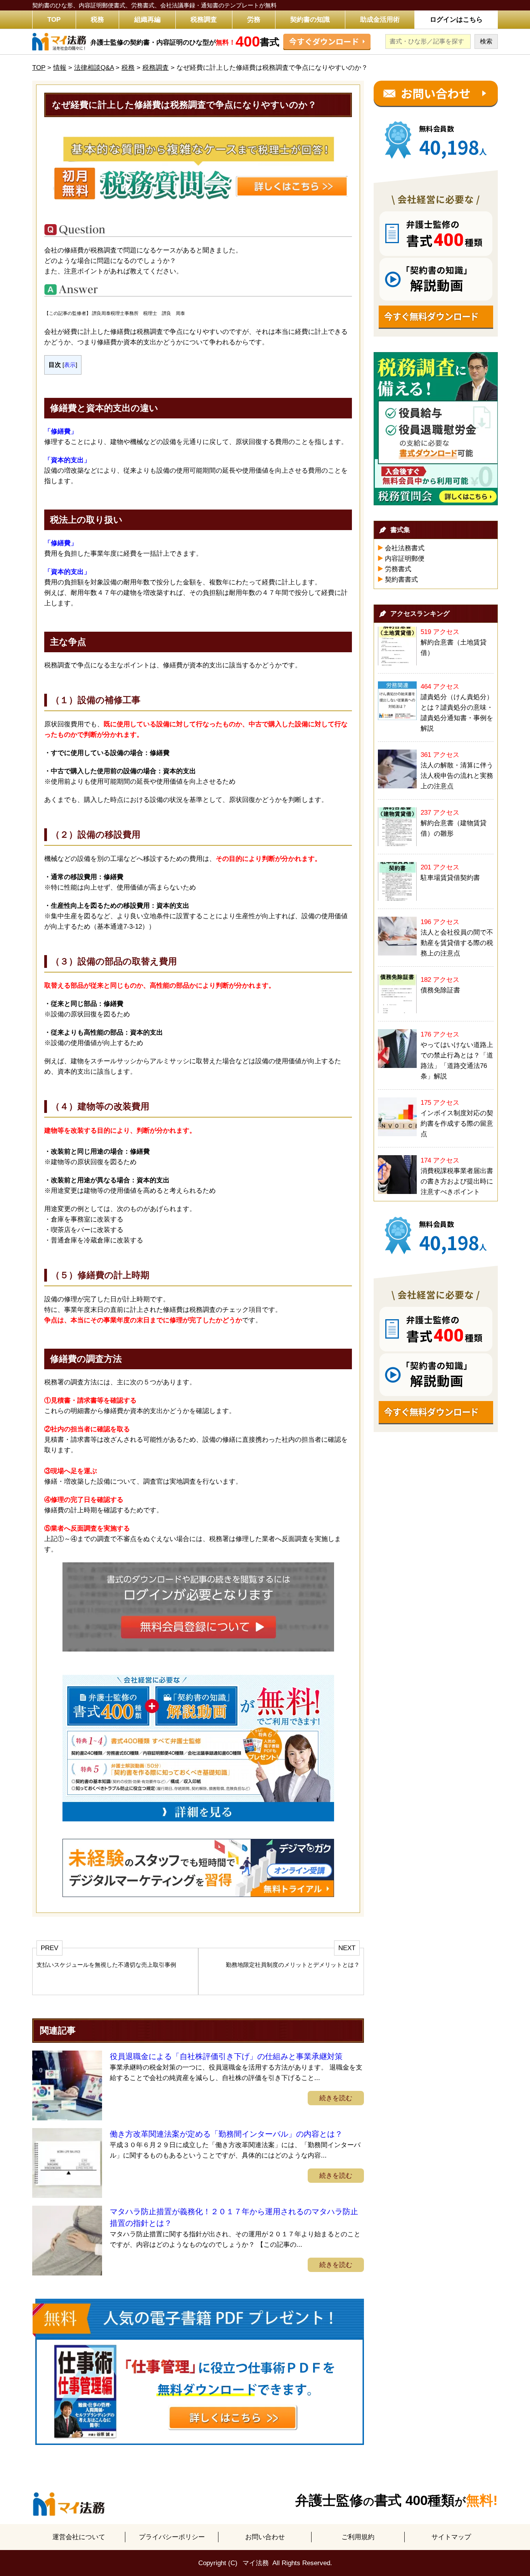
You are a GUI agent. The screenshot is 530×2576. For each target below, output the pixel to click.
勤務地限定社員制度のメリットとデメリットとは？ (293, 1965)
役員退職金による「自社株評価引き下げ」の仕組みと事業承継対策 (226, 2056)
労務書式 (398, 569)
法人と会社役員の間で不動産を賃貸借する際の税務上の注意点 (457, 943)
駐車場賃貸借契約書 (450, 878)
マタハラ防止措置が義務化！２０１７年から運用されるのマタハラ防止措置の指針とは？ (234, 2217)
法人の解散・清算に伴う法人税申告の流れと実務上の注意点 (457, 776)
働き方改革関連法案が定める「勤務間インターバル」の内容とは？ (226, 2134)
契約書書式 (401, 580)
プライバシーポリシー (172, 2537)
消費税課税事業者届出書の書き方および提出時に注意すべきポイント (457, 1181)
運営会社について (79, 2537)
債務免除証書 (440, 990)
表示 (70, 365)
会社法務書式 (405, 548)
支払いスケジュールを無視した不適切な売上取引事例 (106, 1965)
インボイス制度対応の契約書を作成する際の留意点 (457, 1124)
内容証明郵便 (405, 559)
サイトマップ (451, 2537)
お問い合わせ (265, 2537)
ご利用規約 (358, 2537)
